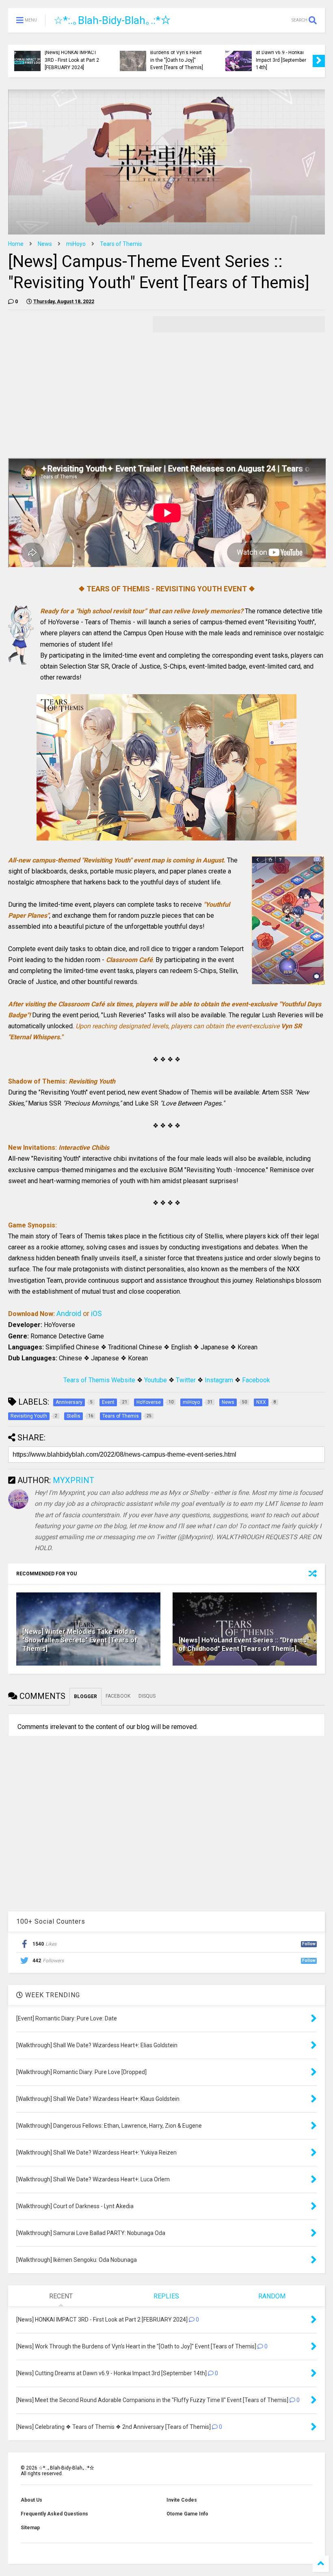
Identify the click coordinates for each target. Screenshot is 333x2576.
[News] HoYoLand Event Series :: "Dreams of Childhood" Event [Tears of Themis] (243, 1644)
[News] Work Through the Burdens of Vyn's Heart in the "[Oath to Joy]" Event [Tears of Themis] (178, 56)
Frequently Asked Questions (54, 2514)
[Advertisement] (76, 373)
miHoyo (76, 244)
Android (69, 1313)
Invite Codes (182, 2500)
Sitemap (30, 2528)
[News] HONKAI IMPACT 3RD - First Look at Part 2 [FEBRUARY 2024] (72, 60)
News (45, 244)
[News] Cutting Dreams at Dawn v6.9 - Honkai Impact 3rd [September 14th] (282, 56)
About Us (31, 2500)
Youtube (156, 1380)
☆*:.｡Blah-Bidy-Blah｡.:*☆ (112, 20)
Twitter (186, 1380)
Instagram (219, 1380)
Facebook (256, 1380)
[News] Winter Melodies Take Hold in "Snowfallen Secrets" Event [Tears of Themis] (80, 1640)
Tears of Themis (121, 244)
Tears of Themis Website (99, 1380)
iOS (96, 1313)
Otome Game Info (187, 2514)
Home (16, 244)
